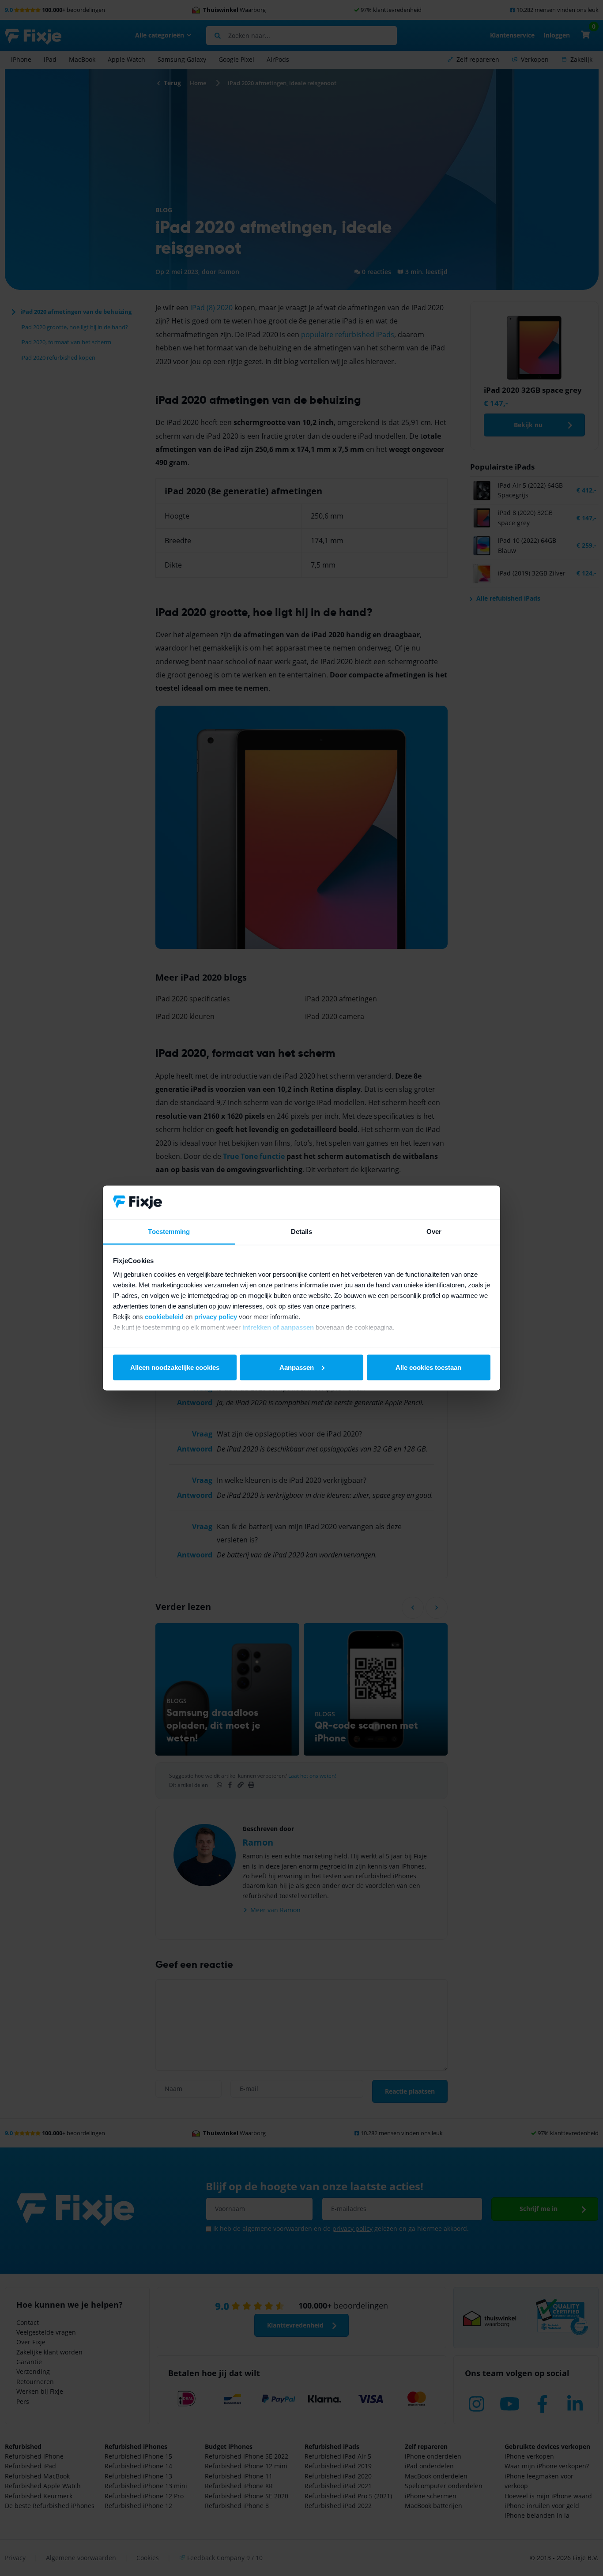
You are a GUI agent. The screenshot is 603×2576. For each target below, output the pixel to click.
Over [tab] (434, 1232)
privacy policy (216, 1317)
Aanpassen (297, 1367)
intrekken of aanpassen (278, 1327)
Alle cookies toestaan (428, 1367)
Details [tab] (302, 1232)
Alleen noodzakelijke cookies (175, 1367)
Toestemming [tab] (169, 1232)
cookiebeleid (164, 1317)
